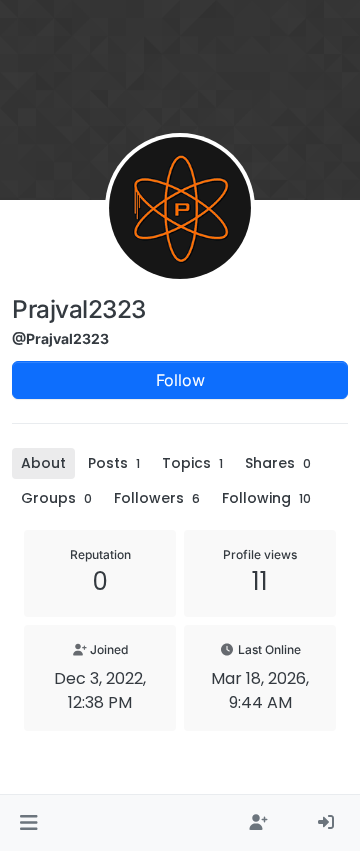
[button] (28, 823)
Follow (180, 380)
